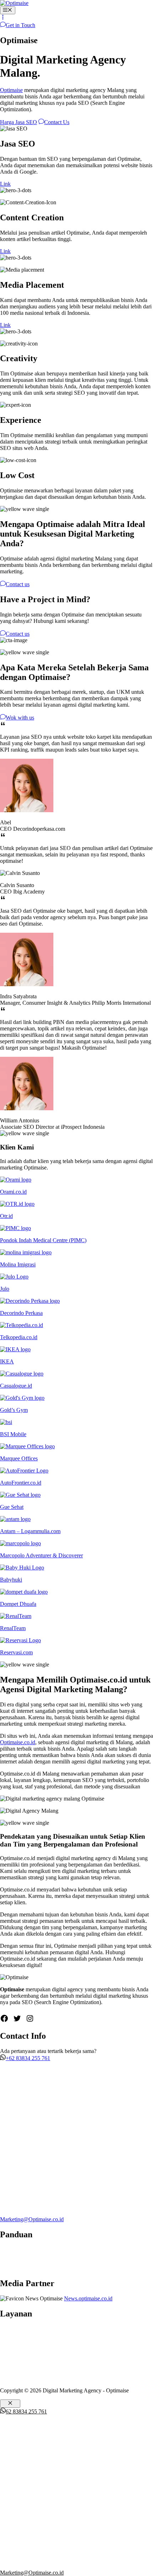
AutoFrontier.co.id (21, 1483)
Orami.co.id (13, 1192)
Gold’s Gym (14, 1410)
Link (5, 184)
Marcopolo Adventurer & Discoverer (41, 1555)
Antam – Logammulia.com (30, 1531)
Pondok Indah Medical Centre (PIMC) (43, 1240)
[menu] (3, 18)
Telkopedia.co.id (19, 1337)
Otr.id (6, 1216)
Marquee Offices (19, 1458)
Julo (5, 1289)
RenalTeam (13, 1628)
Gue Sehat (12, 1507)
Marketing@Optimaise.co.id (32, 2219)
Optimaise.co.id (18, 1742)
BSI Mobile (13, 1434)
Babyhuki (11, 1580)
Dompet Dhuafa (18, 1604)
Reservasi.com (16, 1652)
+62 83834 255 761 (28, 2058)
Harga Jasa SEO (19, 122)
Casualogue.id (16, 1386)
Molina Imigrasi (18, 1264)
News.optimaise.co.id (88, 2298)
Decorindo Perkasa (21, 1313)
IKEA (7, 1361)
